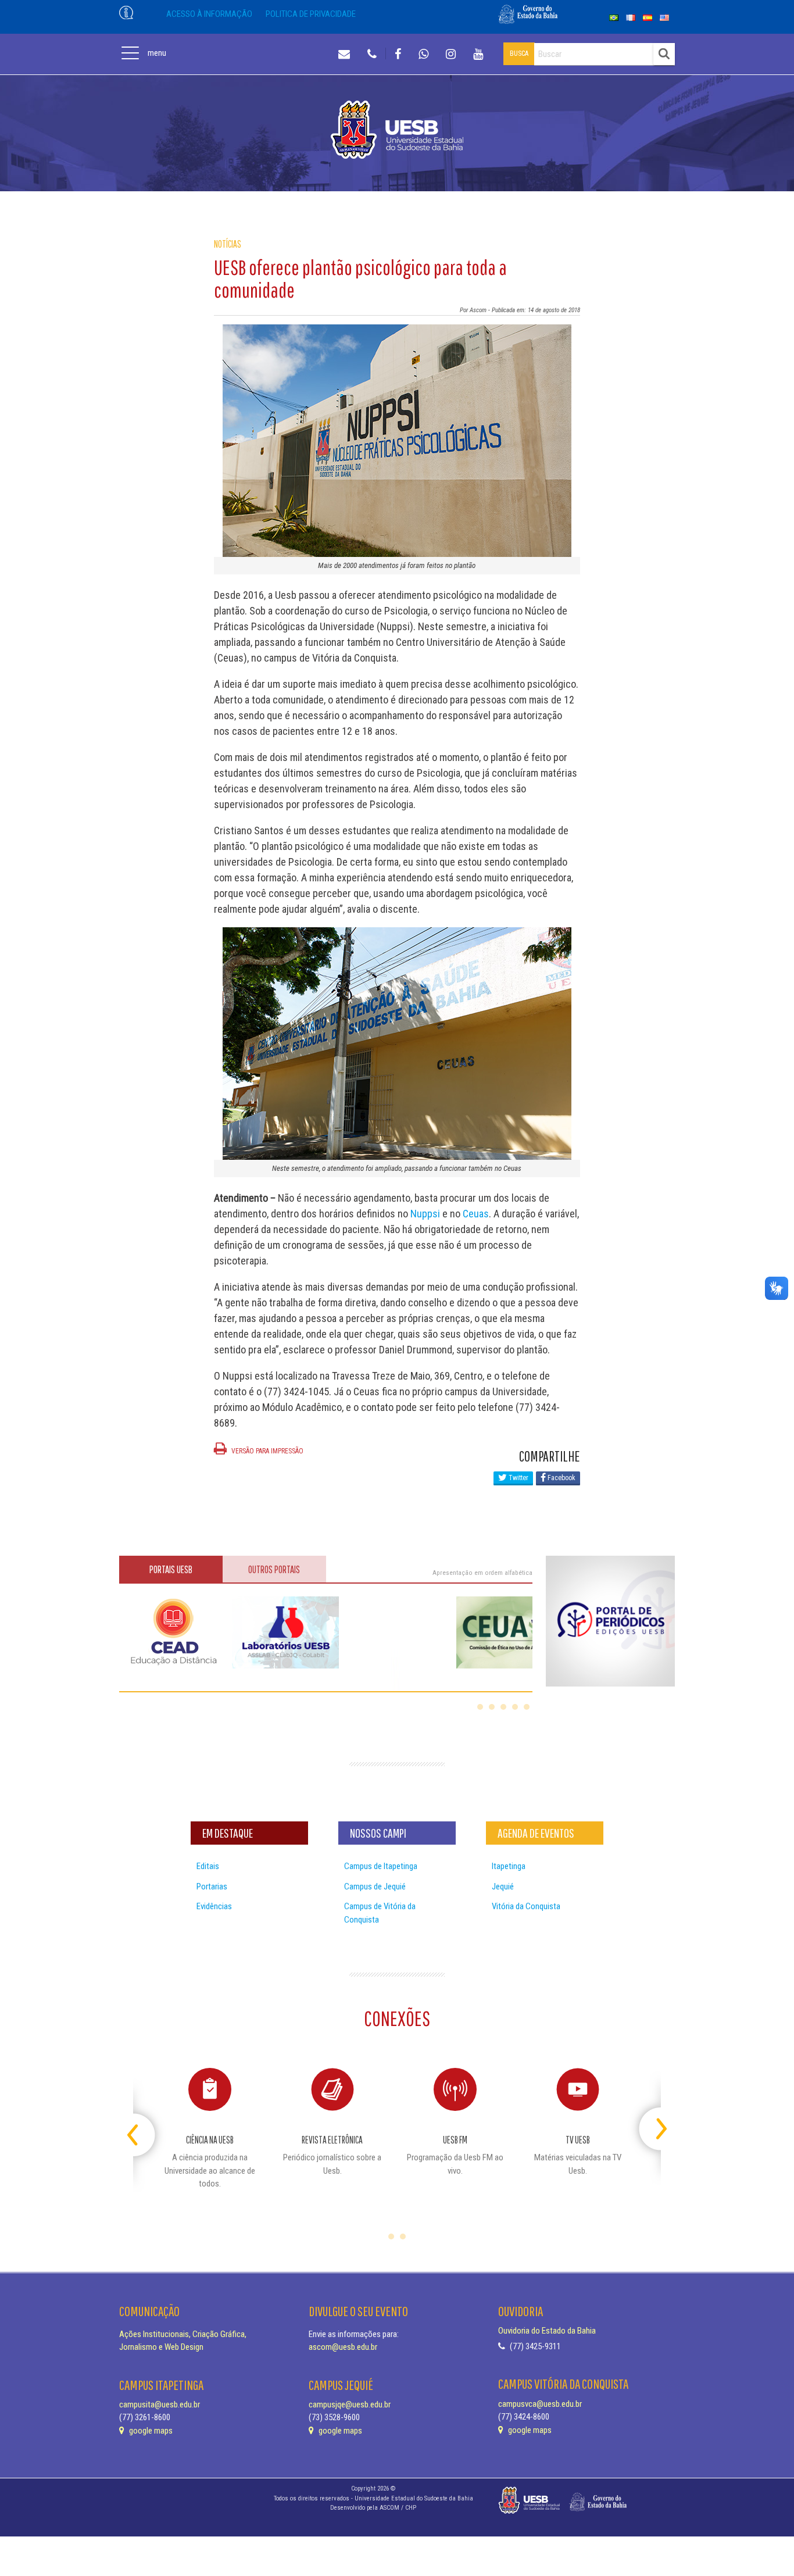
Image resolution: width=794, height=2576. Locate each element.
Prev (143, 2124)
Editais (208, 1866)
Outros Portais (274, 1569)
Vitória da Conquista (526, 1906)
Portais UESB (171, 1569)
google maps (150, 2431)
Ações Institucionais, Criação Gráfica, (183, 2334)
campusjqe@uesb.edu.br (350, 2404)
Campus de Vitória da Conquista (380, 1913)
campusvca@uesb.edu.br (540, 2404)
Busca (519, 53)
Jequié (503, 1887)
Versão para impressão (267, 1451)
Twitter (518, 1478)
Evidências (214, 1906)
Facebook (561, 1478)
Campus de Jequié (375, 1887)
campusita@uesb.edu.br (160, 2404)
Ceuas (476, 1214)
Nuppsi (425, 1214)
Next (651, 2124)
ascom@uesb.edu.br (343, 2347)
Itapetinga (509, 1866)
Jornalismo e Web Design (161, 2347)
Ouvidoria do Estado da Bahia (547, 2331)
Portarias (212, 1887)
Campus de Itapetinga (381, 1866)
